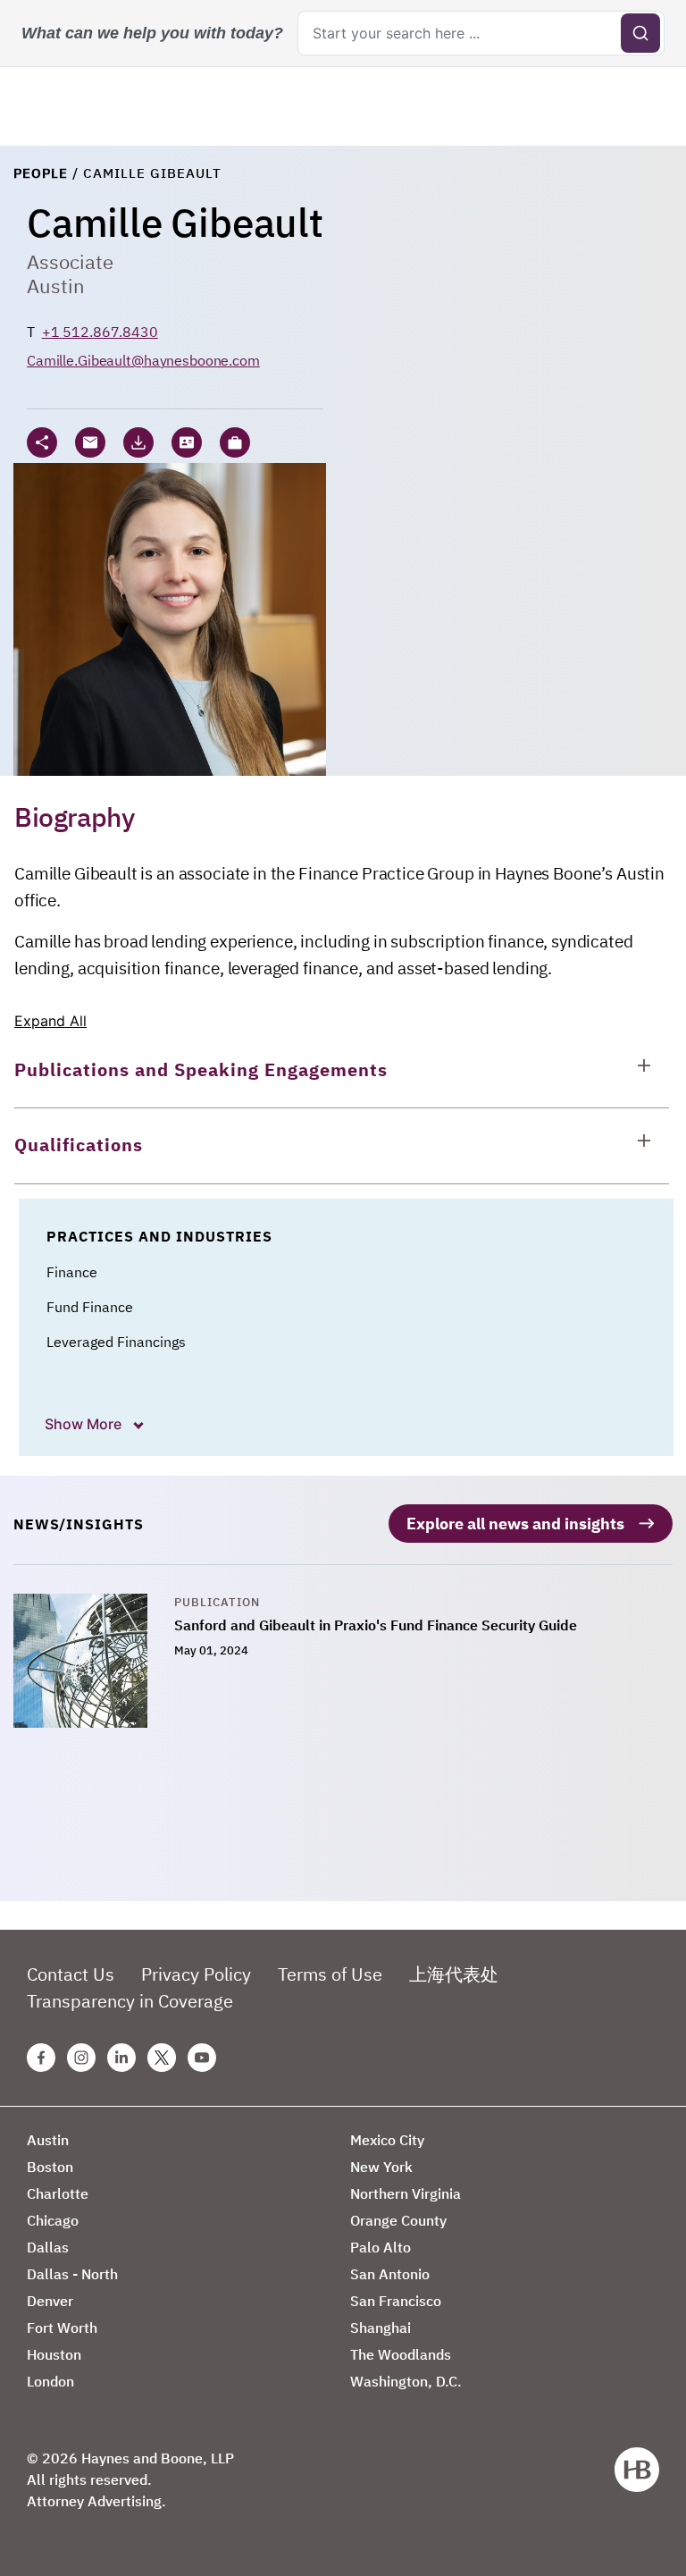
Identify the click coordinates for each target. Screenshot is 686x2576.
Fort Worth (62, 2328)
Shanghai (381, 2328)
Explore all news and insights (515, 1524)
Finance (72, 1272)
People (41, 173)
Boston (50, 2167)
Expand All (50, 1021)
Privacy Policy (196, 1974)
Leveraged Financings (116, 1342)
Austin (56, 286)
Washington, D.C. (406, 2381)
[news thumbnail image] (94, 1661)
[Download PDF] (138, 442)
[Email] (90, 442)
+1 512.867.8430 (100, 332)
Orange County (398, 2220)
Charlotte (58, 2193)
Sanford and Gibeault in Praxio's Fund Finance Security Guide (376, 1625)
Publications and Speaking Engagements (201, 1069)
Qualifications (79, 1145)
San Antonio (390, 2274)
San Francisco (396, 2301)
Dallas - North (72, 2274)
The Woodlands (401, 2354)
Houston (54, 2354)
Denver (50, 2301)
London (50, 2381)
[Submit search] (640, 33)
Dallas (48, 2247)
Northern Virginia (406, 2193)
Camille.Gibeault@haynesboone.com (143, 360)
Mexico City (387, 2140)
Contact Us (71, 1974)
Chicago (53, 2220)
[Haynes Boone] (637, 2470)
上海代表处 (454, 1974)
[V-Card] (187, 442)
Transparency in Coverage (130, 2001)
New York (381, 2167)
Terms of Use (330, 1974)
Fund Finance (90, 1307)
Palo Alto (381, 2247)
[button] (235, 442)
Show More (85, 1424)
